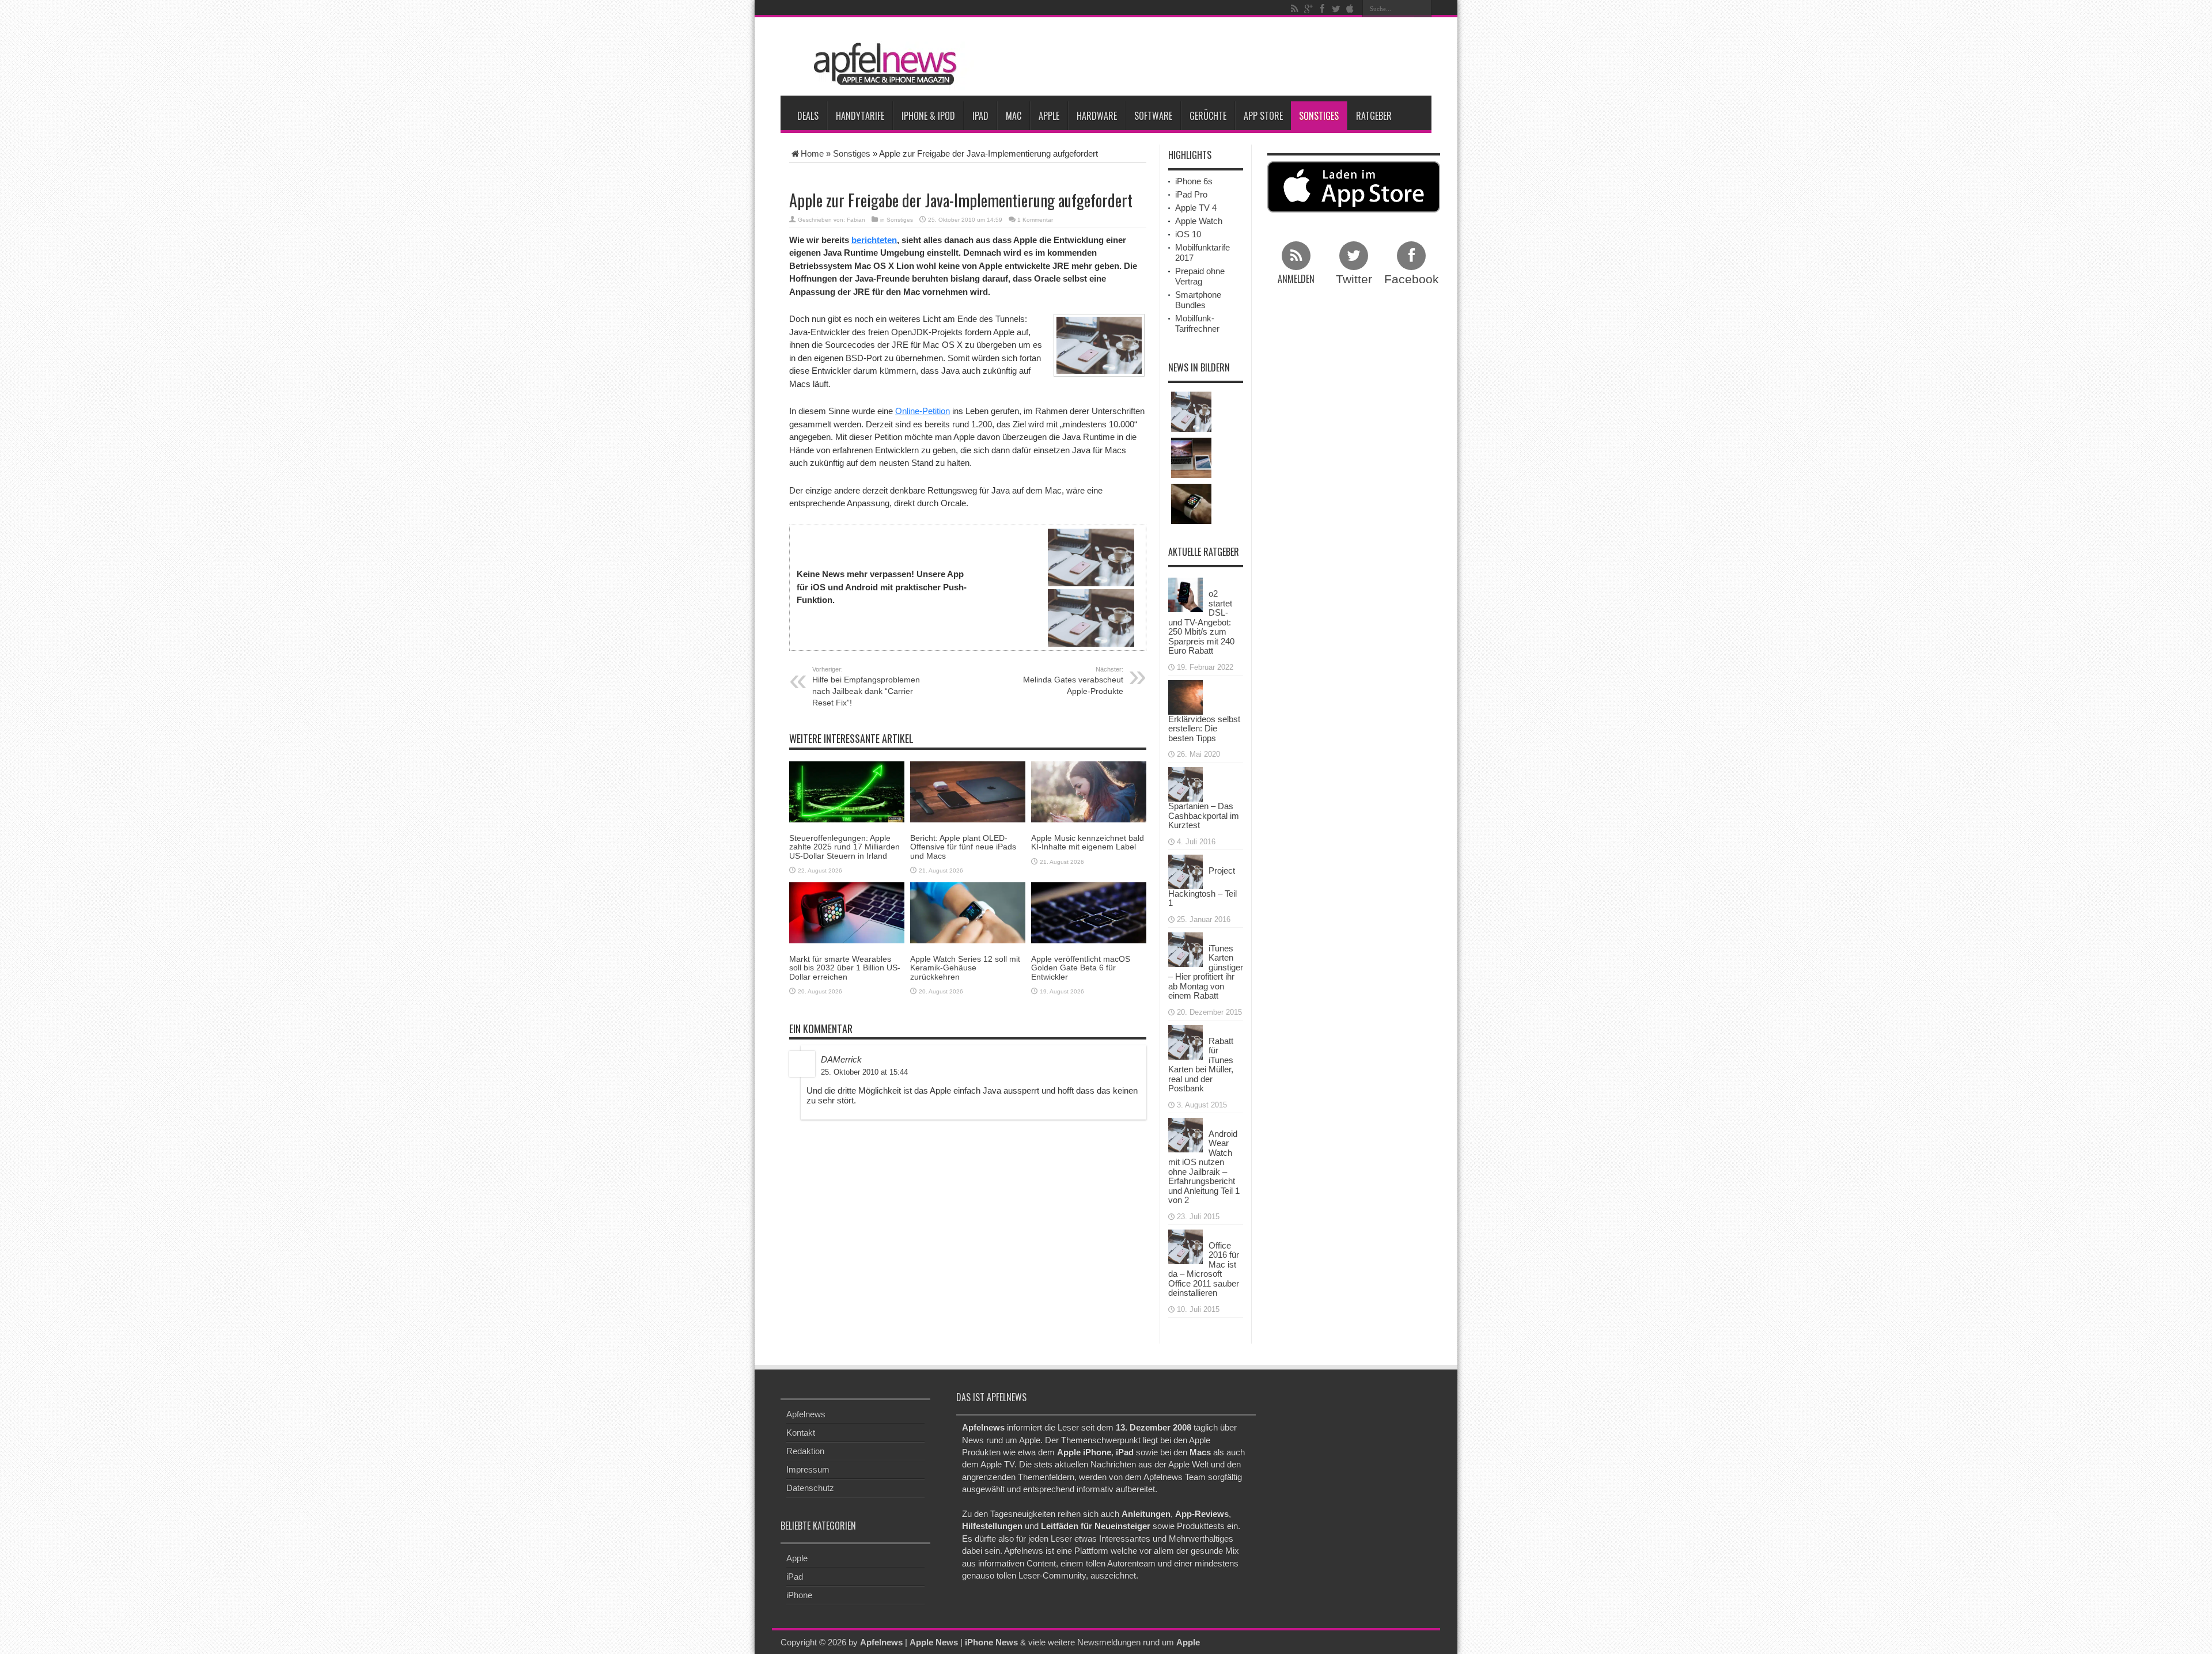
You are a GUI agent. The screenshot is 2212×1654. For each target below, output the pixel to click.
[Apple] (1350, 9)
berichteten (874, 240)
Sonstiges (1319, 116)
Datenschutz (810, 1488)
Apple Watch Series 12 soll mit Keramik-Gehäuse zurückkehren (965, 968)
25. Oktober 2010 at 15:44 (864, 1072)
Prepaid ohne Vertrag (1200, 276)
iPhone (799, 1595)
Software (1153, 116)
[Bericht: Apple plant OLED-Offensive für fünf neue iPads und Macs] (968, 791)
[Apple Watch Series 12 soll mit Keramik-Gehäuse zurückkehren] (968, 912)
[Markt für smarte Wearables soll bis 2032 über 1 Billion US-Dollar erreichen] (847, 912)
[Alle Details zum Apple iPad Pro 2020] (1191, 458)
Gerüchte (1208, 116)
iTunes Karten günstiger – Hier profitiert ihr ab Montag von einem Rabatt (1206, 972)
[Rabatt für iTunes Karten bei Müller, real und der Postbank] (1185, 1041)
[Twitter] (1336, 9)
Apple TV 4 (1196, 208)
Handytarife (860, 116)
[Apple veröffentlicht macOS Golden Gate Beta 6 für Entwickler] (1089, 912)
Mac (1014, 116)
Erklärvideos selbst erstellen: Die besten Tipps (1204, 729)
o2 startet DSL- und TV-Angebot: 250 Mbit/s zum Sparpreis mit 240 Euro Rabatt (1201, 622)
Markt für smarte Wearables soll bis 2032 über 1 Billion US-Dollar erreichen (845, 968)
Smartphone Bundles (1198, 300)
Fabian (856, 220)
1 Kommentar (1035, 220)
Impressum (808, 1469)
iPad (980, 116)
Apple (1049, 116)
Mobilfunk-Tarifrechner (1197, 323)
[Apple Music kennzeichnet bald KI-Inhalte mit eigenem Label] (1089, 791)
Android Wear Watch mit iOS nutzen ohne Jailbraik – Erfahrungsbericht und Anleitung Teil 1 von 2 (1204, 1167)
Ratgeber (1374, 116)
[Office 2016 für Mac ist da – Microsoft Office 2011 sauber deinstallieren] (1185, 1245)
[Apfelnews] (881, 64)
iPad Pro (1191, 194)
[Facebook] (1322, 9)
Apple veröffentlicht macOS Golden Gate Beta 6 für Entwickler (1081, 968)
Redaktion (805, 1451)
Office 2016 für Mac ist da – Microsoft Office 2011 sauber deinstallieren (1204, 1269)
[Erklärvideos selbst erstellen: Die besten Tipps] (1185, 696)
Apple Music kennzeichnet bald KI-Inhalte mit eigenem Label (1088, 842)
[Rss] (1294, 9)
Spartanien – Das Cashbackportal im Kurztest (1204, 815)
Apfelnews (806, 1414)
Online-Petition (923, 411)
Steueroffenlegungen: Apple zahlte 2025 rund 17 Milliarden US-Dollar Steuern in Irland (844, 847)
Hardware (1097, 116)
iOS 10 (1188, 234)
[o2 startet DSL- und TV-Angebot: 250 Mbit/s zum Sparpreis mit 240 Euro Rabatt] (1185, 594)
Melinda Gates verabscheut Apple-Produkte (1073, 681)
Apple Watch (1199, 221)
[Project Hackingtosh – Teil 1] (1185, 870)
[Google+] (1308, 9)
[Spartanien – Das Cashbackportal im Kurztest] (1185, 784)
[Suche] (1423, 9)
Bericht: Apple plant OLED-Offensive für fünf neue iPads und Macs (963, 847)
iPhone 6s (1194, 181)
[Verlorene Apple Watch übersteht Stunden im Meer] (1191, 504)
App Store (1263, 116)
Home (812, 153)
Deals (808, 116)
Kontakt (801, 1433)
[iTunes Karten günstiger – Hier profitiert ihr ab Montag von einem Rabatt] (1185, 948)
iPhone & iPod (928, 116)
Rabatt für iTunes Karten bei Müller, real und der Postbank (1201, 1065)
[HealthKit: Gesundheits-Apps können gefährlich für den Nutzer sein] (1191, 412)
